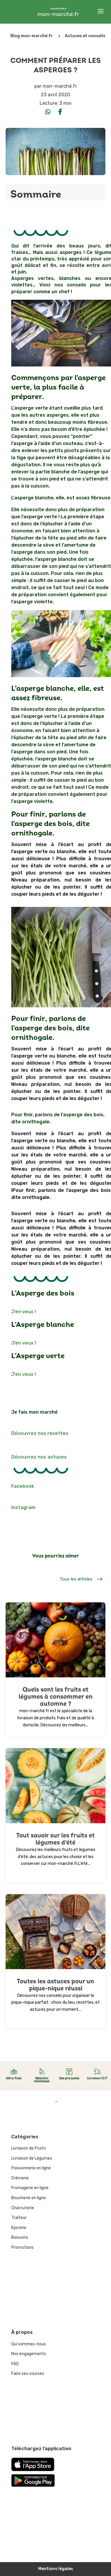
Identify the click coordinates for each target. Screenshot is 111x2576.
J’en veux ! (24, 1312)
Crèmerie (20, 2178)
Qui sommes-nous (29, 2344)
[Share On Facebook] (60, 112)
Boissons (20, 2237)
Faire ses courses (28, 2374)
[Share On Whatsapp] (48, 112)
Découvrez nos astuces (39, 1457)
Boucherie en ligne (29, 2198)
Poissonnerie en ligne (31, 2168)
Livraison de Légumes (32, 2158)
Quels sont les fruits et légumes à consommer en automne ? (56, 1697)
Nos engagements (29, 2354)
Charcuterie (23, 2208)
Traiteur (19, 2218)
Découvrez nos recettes (40, 1433)
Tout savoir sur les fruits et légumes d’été (55, 1839)
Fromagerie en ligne (30, 2188)
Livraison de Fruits (29, 2148)
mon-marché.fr (60, 86)
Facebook (23, 1486)
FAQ (15, 2364)
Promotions (22, 2247)
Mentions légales (56, 2569)
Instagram (23, 1507)
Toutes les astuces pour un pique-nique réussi (55, 1985)
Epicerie (19, 2228)
